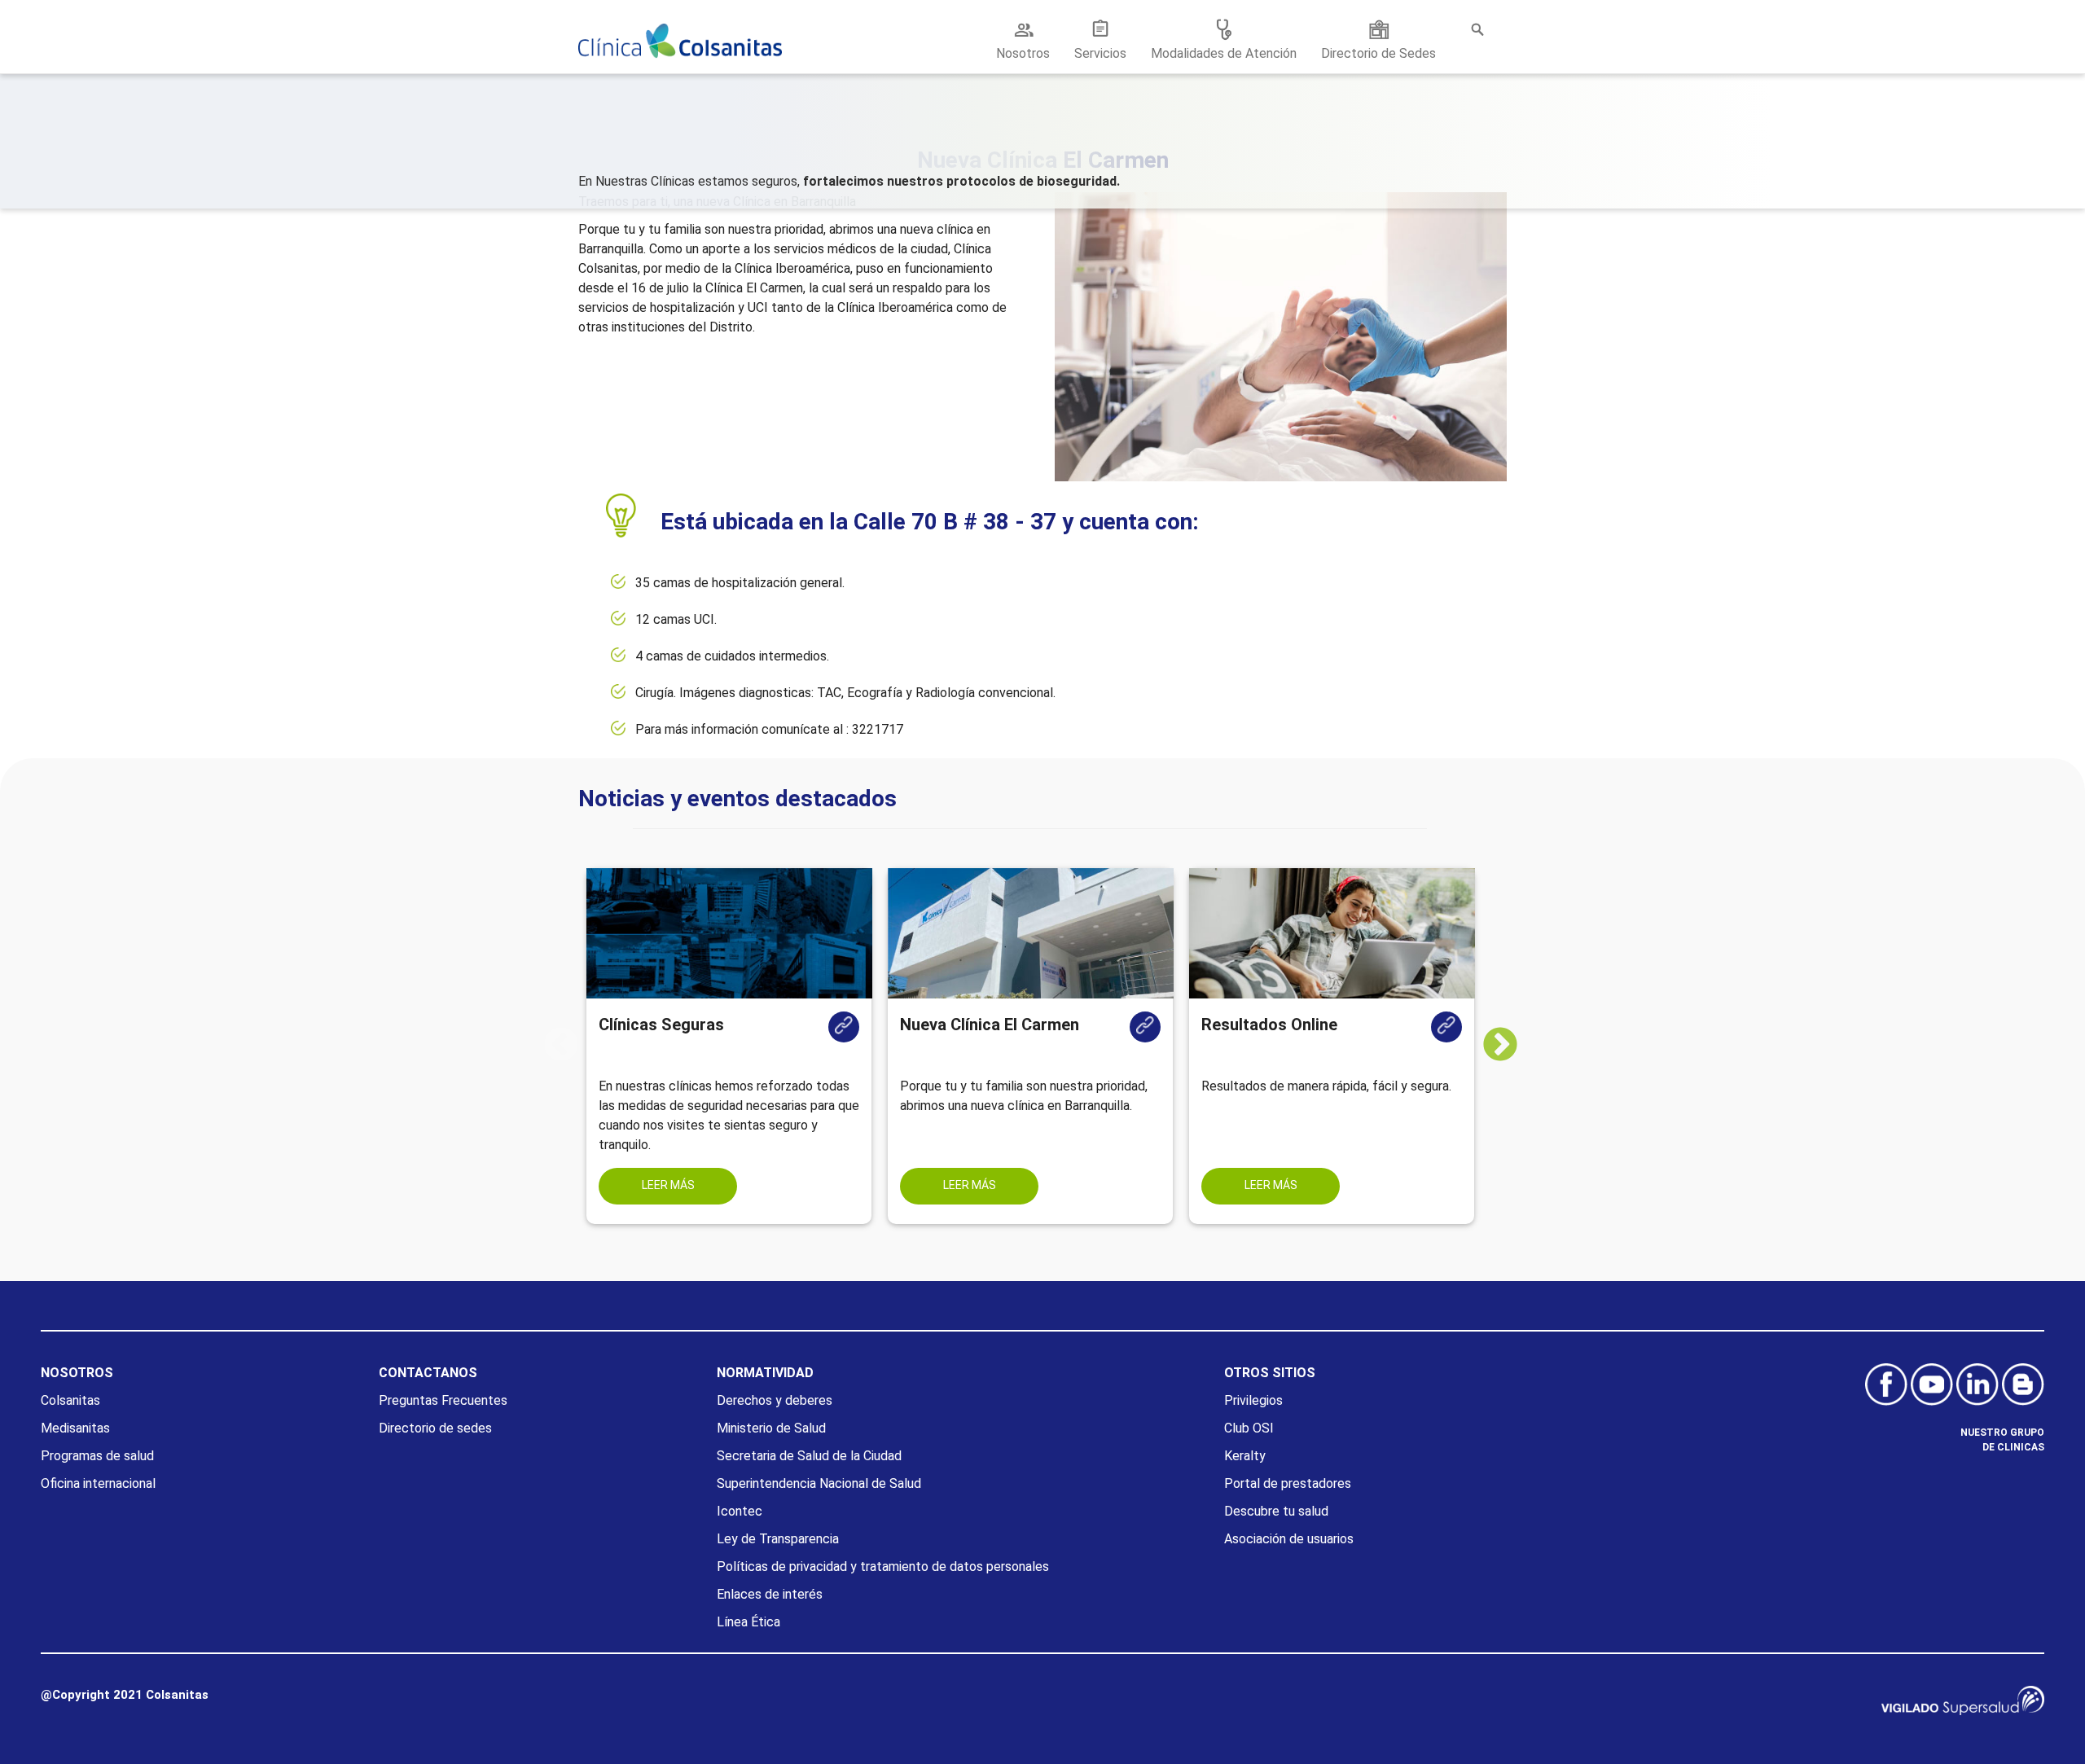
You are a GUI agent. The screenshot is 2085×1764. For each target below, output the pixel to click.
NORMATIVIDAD (765, 1373)
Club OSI (1249, 1428)
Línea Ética (748, 1622)
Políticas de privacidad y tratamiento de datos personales (883, 1567)
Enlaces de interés (770, 1594)
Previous (561, 1046)
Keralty (1245, 1456)
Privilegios (1253, 1400)
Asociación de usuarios (1289, 1539)
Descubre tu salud (1276, 1511)
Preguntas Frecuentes (443, 1400)
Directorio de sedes (435, 1428)
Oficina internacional (98, 1483)
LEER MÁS (668, 1185)
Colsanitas (70, 1400)
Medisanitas (75, 1428)
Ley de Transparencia (778, 1539)
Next (1512, 1046)
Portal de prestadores (1288, 1483)
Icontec (740, 1511)
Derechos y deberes (775, 1400)
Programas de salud (97, 1456)
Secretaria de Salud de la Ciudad (809, 1456)
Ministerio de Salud (771, 1428)
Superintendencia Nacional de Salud (819, 1483)
